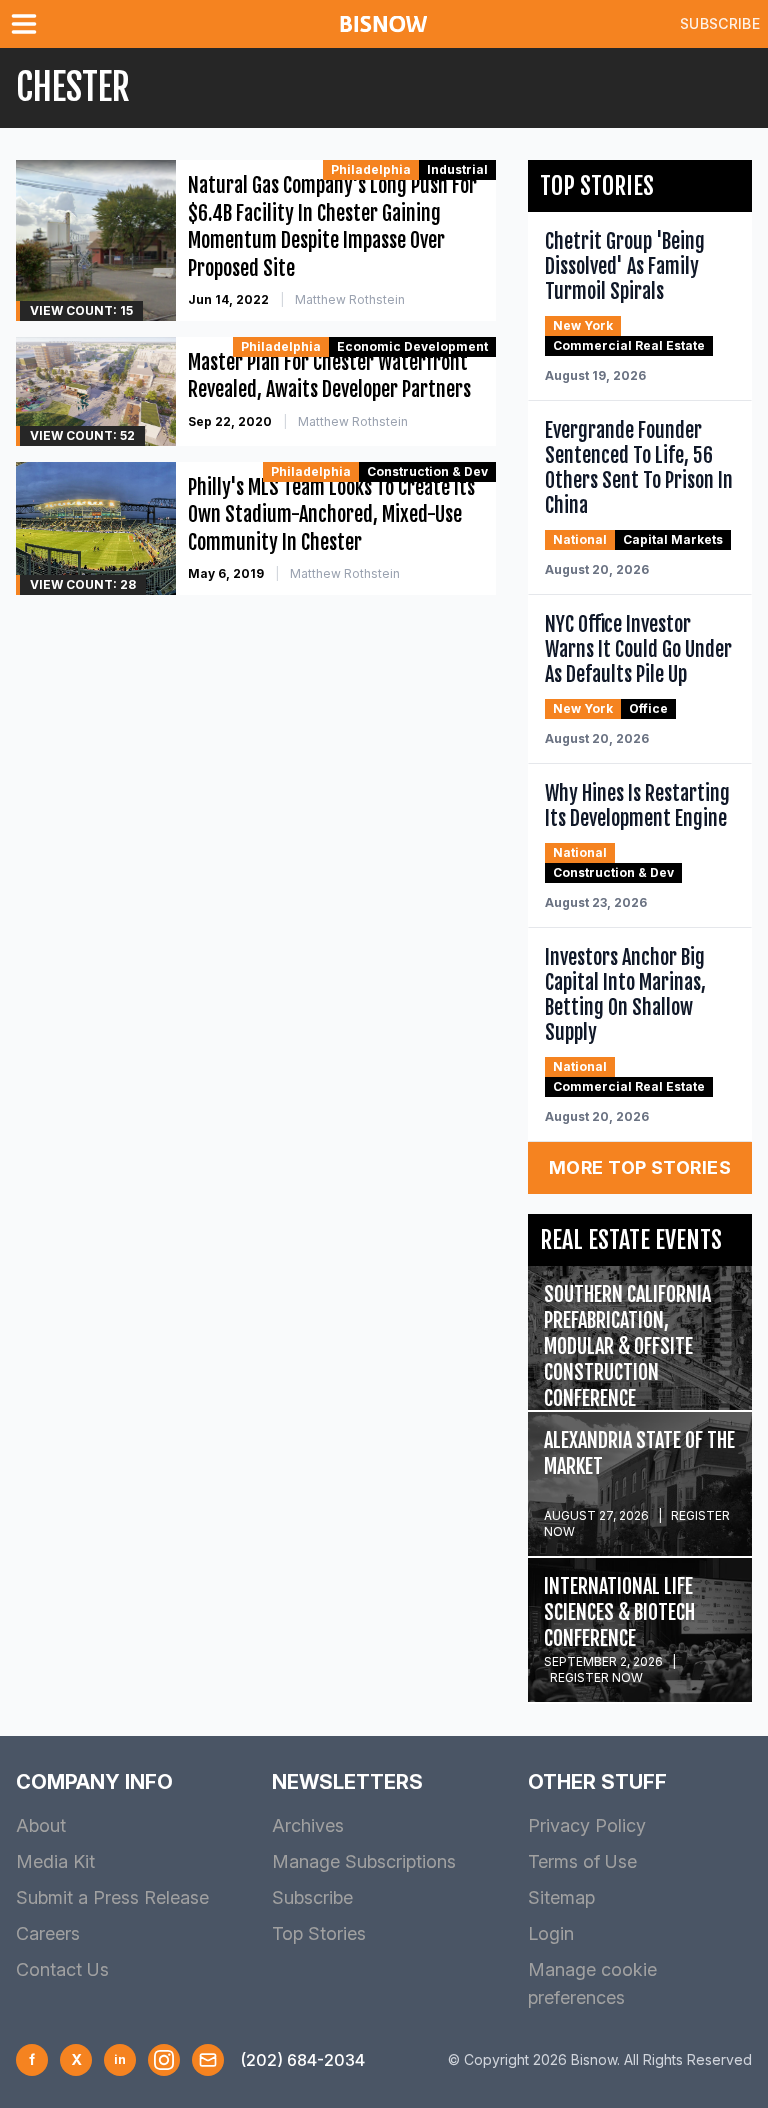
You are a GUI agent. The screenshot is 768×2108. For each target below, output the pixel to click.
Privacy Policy (587, 1825)
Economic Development (412, 346)
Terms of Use (582, 1861)
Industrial (457, 169)
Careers (48, 1933)
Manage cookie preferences (592, 1983)
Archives (308, 1825)
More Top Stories (640, 1167)
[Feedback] (208, 2060)
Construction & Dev (427, 471)
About (41, 1825)
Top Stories (319, 1933)
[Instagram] (164, 2060)
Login (551, 1933)
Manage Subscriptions (364, 1861)
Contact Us (62, 1969)
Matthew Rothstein (350, 299)
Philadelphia (371, 169)
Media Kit (55, 1861)
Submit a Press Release (112, 1897)
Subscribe (720, 23)
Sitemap (561, 1897)
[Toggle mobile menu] (28, 24)
